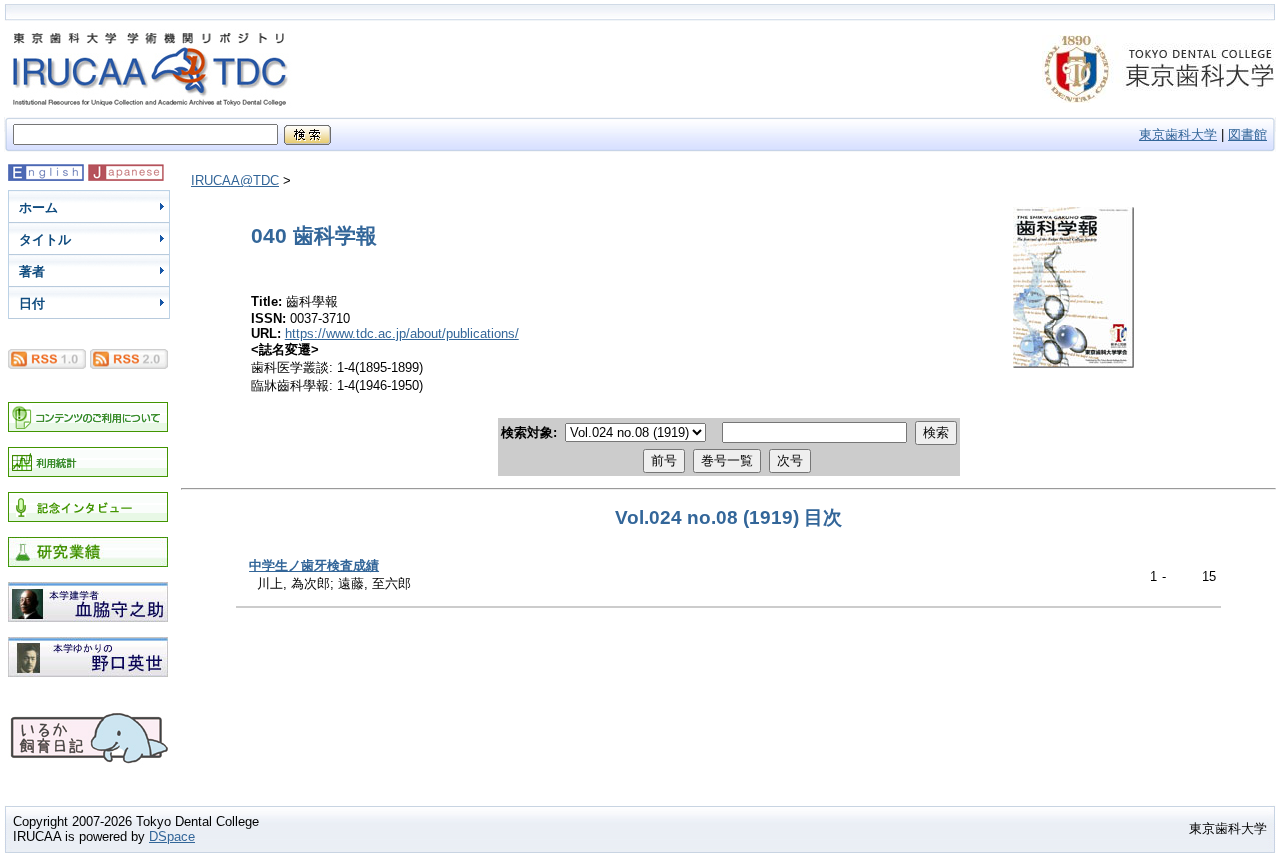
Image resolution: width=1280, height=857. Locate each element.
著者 (32, 271)
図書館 (1247, 134)
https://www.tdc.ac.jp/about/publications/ (402, 333)
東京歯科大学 (1178, 134)
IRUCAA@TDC (235, 180)
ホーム (38, 207)
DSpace (172, 836)
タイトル (45, 239)
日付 (32, 303)
